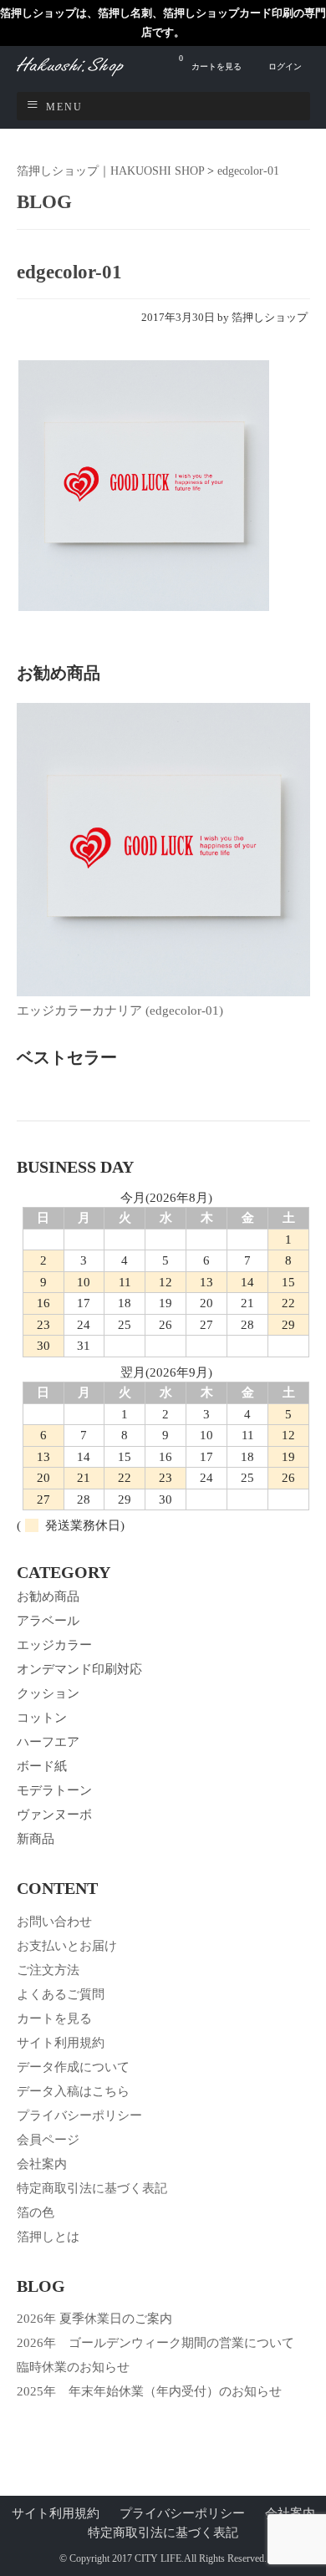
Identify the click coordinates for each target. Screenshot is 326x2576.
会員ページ (48, 2140)
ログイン (285, 66)
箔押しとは (48, 2237)
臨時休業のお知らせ (73, 2367)
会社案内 (42, 2164)
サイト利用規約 (61, 2043)
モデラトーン (54, 1790)
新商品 (36, 1839)
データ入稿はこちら (73, 2091)
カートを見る (210, 62)
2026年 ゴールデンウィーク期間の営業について (155, 2343)
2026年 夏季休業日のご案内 (94, 2319)
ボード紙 (42, 1766)
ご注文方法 (48, 1970)
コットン (42, 1718)
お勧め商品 (48, 1596)
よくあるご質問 (61, 1994)
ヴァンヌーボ (54, 1815)
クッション (48, 1693)
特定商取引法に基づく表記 (92, 2188)
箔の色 (36, 2212)
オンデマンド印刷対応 (79, 1669)
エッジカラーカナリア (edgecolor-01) (120, 1011)
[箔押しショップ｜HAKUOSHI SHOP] (88, 74)
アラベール (48, 1621)
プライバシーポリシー (79, 2115)
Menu (64, 107)
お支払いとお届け (67, 1946)
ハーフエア (48, 1742)
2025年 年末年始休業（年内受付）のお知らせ (149, 2391)
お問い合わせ (54, 1922)
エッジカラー (54, 1645)
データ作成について (73, 2067)
